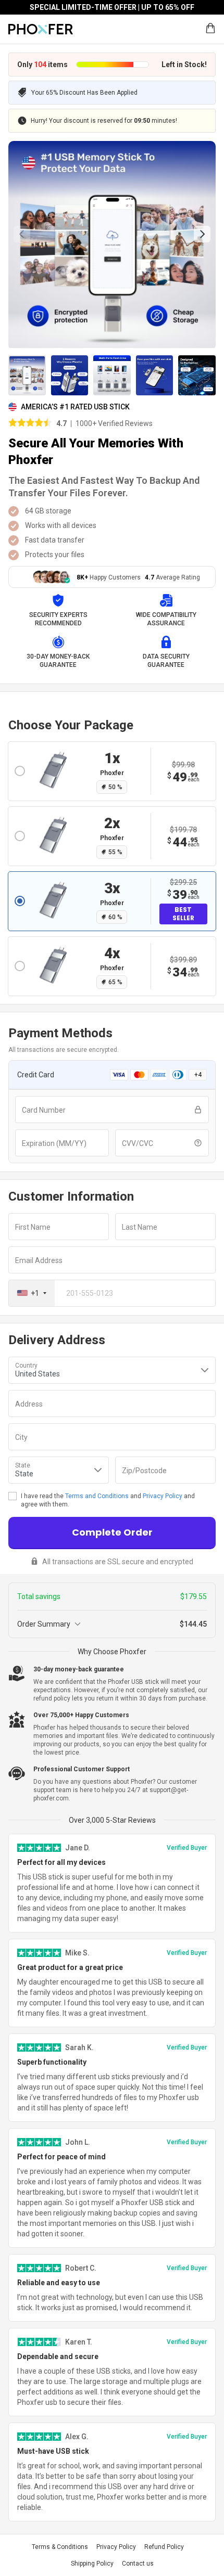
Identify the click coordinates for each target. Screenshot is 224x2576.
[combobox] (32, 1293)
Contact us (138, 2564)
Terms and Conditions (97, 1496)
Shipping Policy (92, 2564)
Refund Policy (164, 2547)
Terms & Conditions (60, 2547)
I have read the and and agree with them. (108, 1500)
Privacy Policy (163, 1496)
